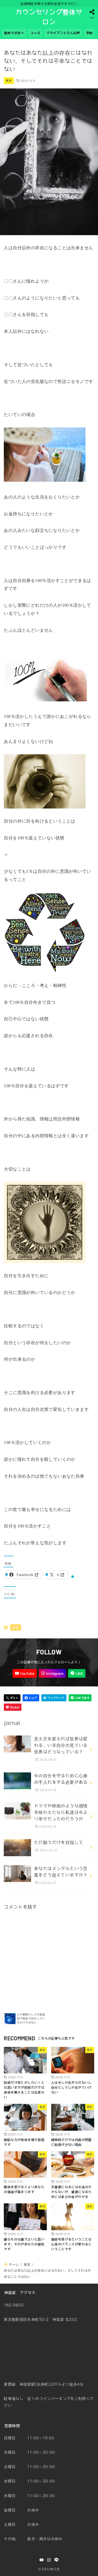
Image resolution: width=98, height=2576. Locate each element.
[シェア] (31, 1698)
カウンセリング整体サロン (49, 17)
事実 (9, 80)
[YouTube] (24, 1673)
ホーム (14, 2264)
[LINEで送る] (80, 1698)
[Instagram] (52, 1673)
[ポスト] (12, 1698)
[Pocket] (13, 1707)
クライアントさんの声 (63, 33)
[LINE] (77, 1673)
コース (35, 33)
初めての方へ (14, 33)
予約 (89, 33)
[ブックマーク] (54, 1698)
